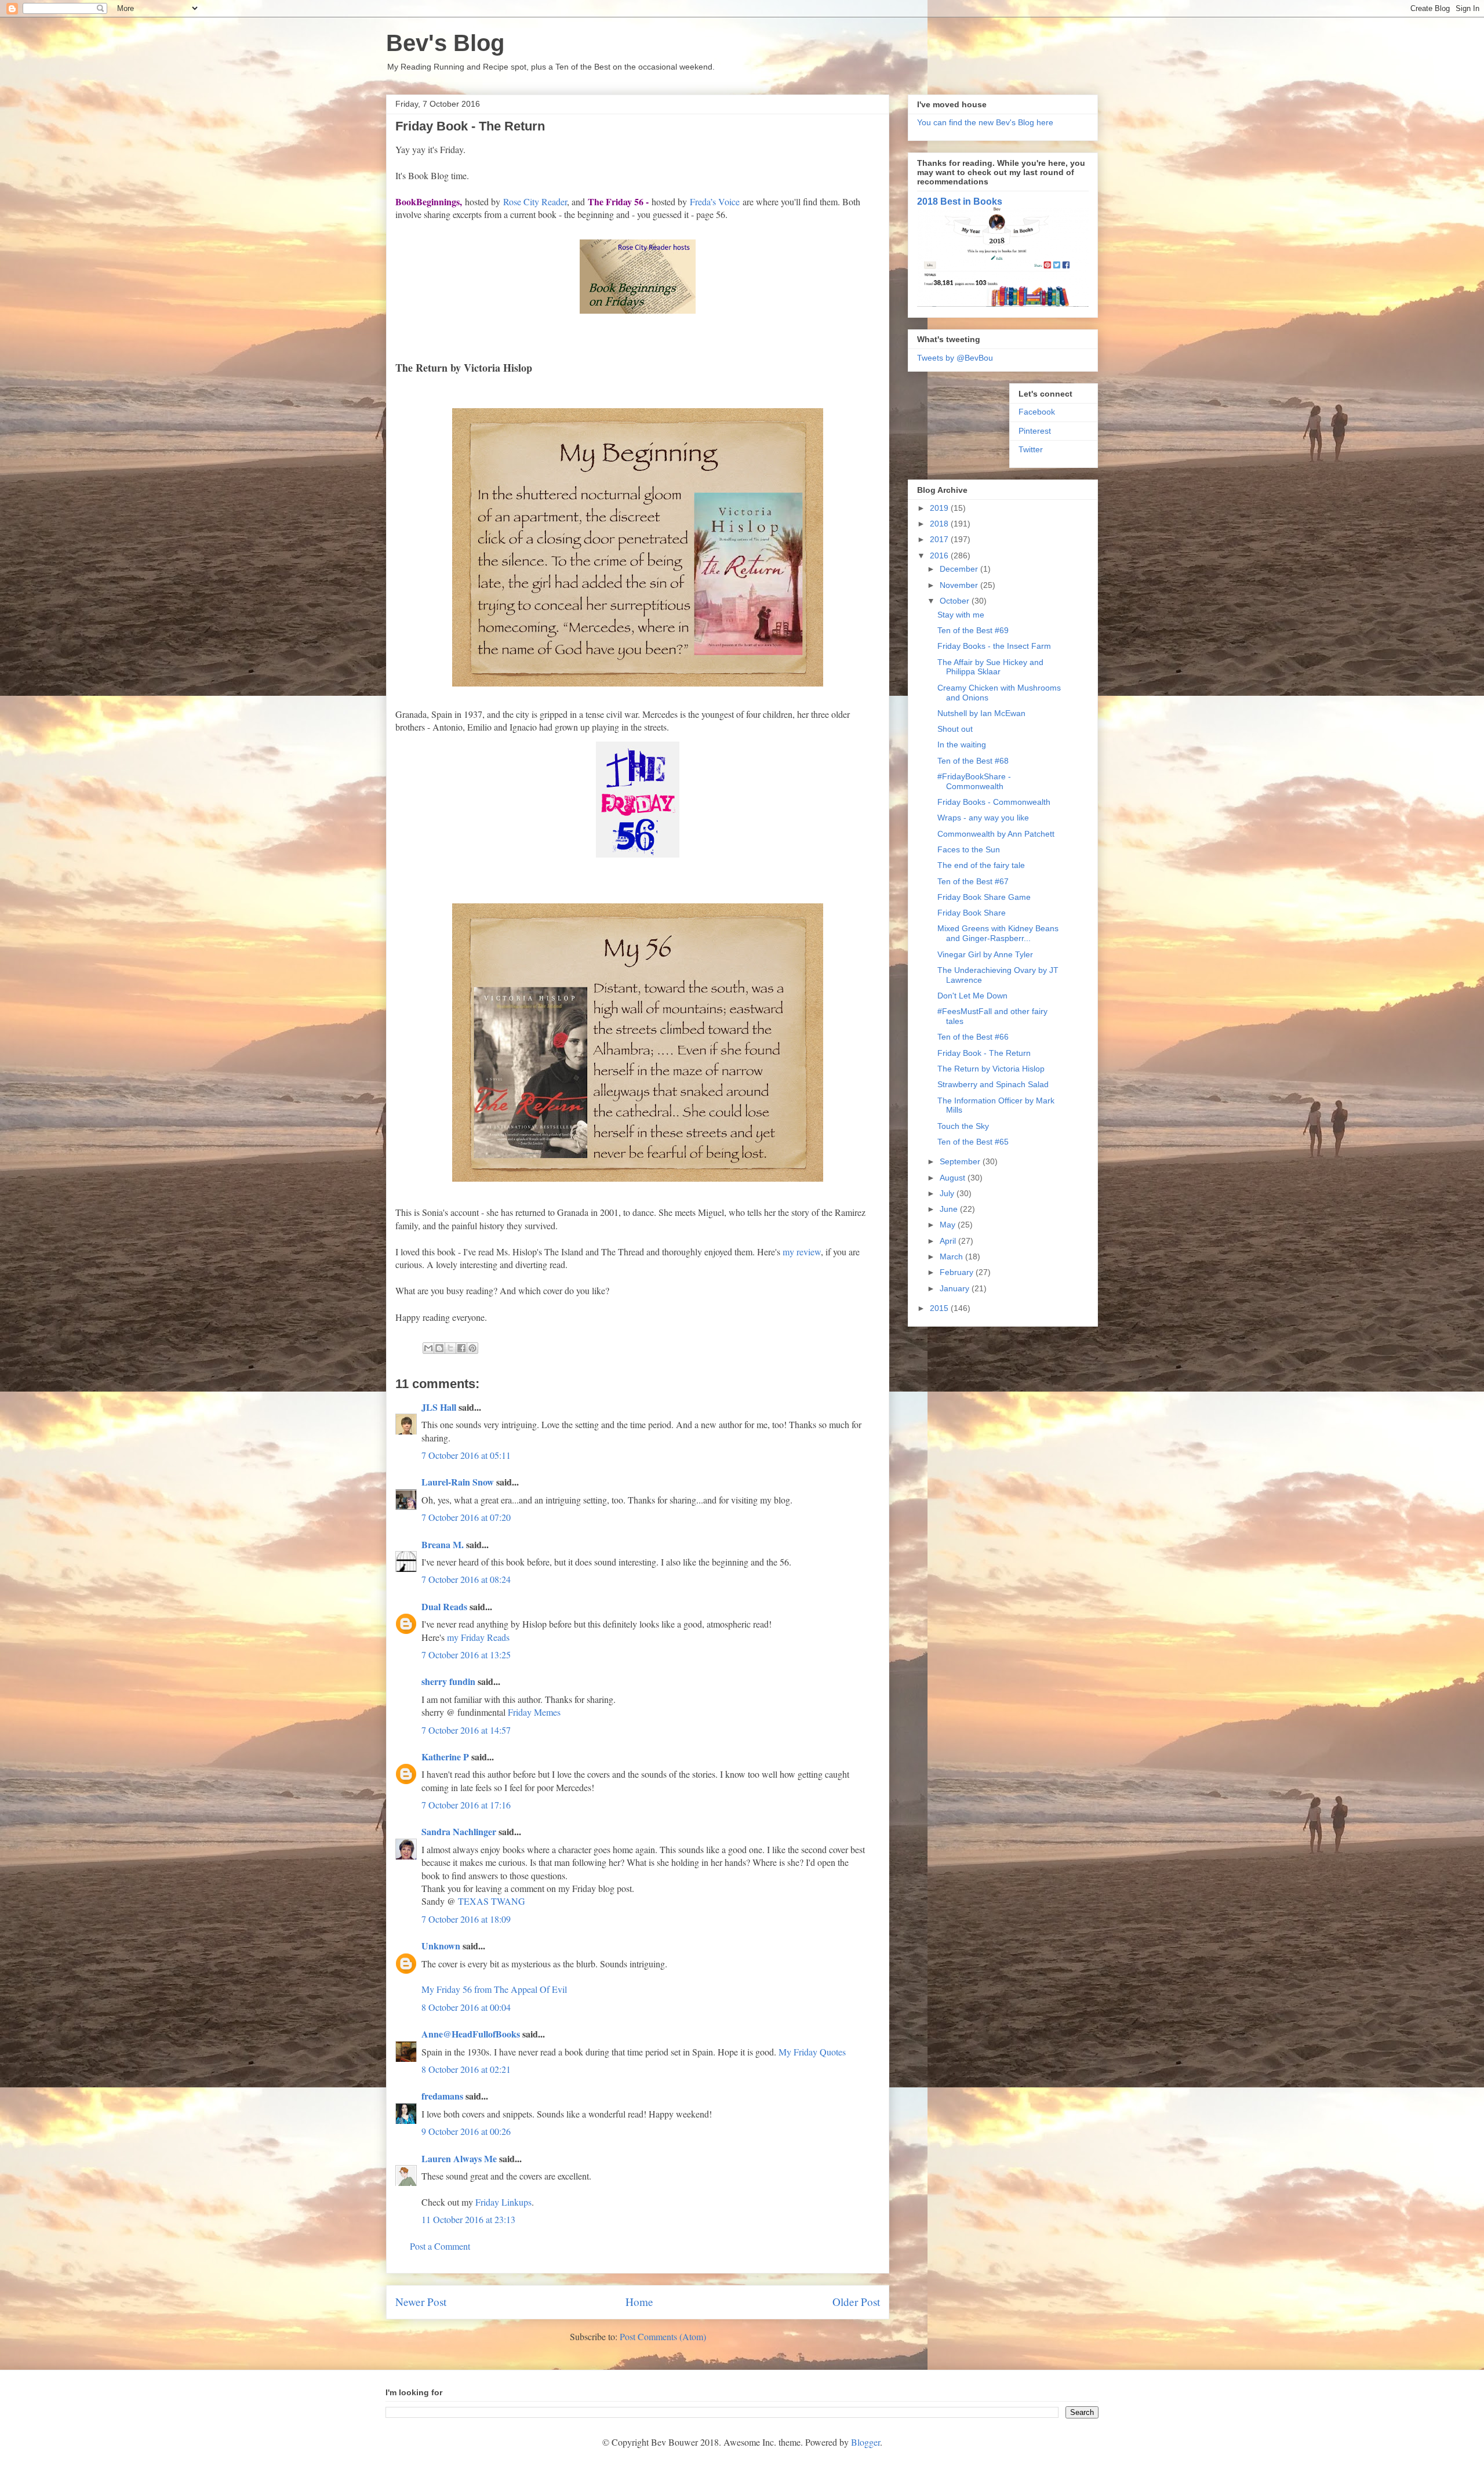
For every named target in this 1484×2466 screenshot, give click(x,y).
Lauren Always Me (459, 2158)
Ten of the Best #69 (973, 630)
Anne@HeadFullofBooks (471, 2034)
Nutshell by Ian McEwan (981, 713)
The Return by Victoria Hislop (991, 1069)
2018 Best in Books (960, 201)
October (956, 601)
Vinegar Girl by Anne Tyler (985, 954)
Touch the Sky (963, 1126)
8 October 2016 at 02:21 (466, 2069)
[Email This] (428, 1348)
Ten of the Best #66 (973, 1037)
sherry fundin (448, 1681)
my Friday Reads (478, 1637)
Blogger (865, 2442)
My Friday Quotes (812, 2052)
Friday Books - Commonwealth (994, 802)
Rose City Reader (535, 201)
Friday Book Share (972, 913)
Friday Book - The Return (984, 1053)
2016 (940, 555)
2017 (940, 539)
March (952, 1256)
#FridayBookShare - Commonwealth (974, 781)
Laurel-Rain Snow (458, 1482)
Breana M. (443, 1544)
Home (639, 2302)
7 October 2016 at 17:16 (466, 1805)
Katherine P (445, 1757)
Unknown (441, 1946)
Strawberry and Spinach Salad (993, 1084)
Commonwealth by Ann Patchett (996, 834)
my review (802, 1252)
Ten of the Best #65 (973, 1142)
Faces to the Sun (969, 849)
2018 (940, 524)
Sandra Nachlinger (459, 1831)
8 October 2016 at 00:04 (466, 2007)
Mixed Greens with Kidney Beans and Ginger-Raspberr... (998, 933)
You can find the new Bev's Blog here (985, 122)
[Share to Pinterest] (472, 1348)
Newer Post (421, 2302)
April (949, 1241)
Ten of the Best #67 (973, 881)
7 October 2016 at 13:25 (466, 1655)
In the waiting (962, 744)
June (950, 1209)
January (956, 1288)
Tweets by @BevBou (955, 358)
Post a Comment (440, 2246)
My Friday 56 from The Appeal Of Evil (494, 1989)
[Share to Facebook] (461, 1348)
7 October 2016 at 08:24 (466, 1579)
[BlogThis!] (439, 1348)
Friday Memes (534, 1712)
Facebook (1037, 412)
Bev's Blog (445, 43)
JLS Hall (439, 1407)
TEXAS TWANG (492, 1901)
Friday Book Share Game (984, 897)
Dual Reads (444, 1606)
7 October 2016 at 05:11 (466, 1455)
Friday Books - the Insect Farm (994, 646)
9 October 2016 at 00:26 (466, 2131)
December (960, 569)
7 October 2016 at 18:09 (466, 1919)
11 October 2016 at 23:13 (468, 2219)
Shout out (955, 729)
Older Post (856, 2302)
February (958, 1272)
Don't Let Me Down (972, 996)
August (954, 1178)
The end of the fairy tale (981, 865)
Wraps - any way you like (983, 818)
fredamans (442, 2096)
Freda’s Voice (715, 201)
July (948, 1193)
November (960, 585)
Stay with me (961, 615)
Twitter (1031, 449)
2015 (940, 1308)
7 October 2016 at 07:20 (466, 1517)
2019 (940, 508)
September (961, 1161)
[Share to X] (450, 1348)
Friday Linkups (503, 2202)
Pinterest (1035, 431)
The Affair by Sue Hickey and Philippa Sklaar (990, 667)
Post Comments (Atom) (663, 2336)
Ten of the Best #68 (973, 761)
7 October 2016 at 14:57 (466, 1730)
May (949, 1225)
